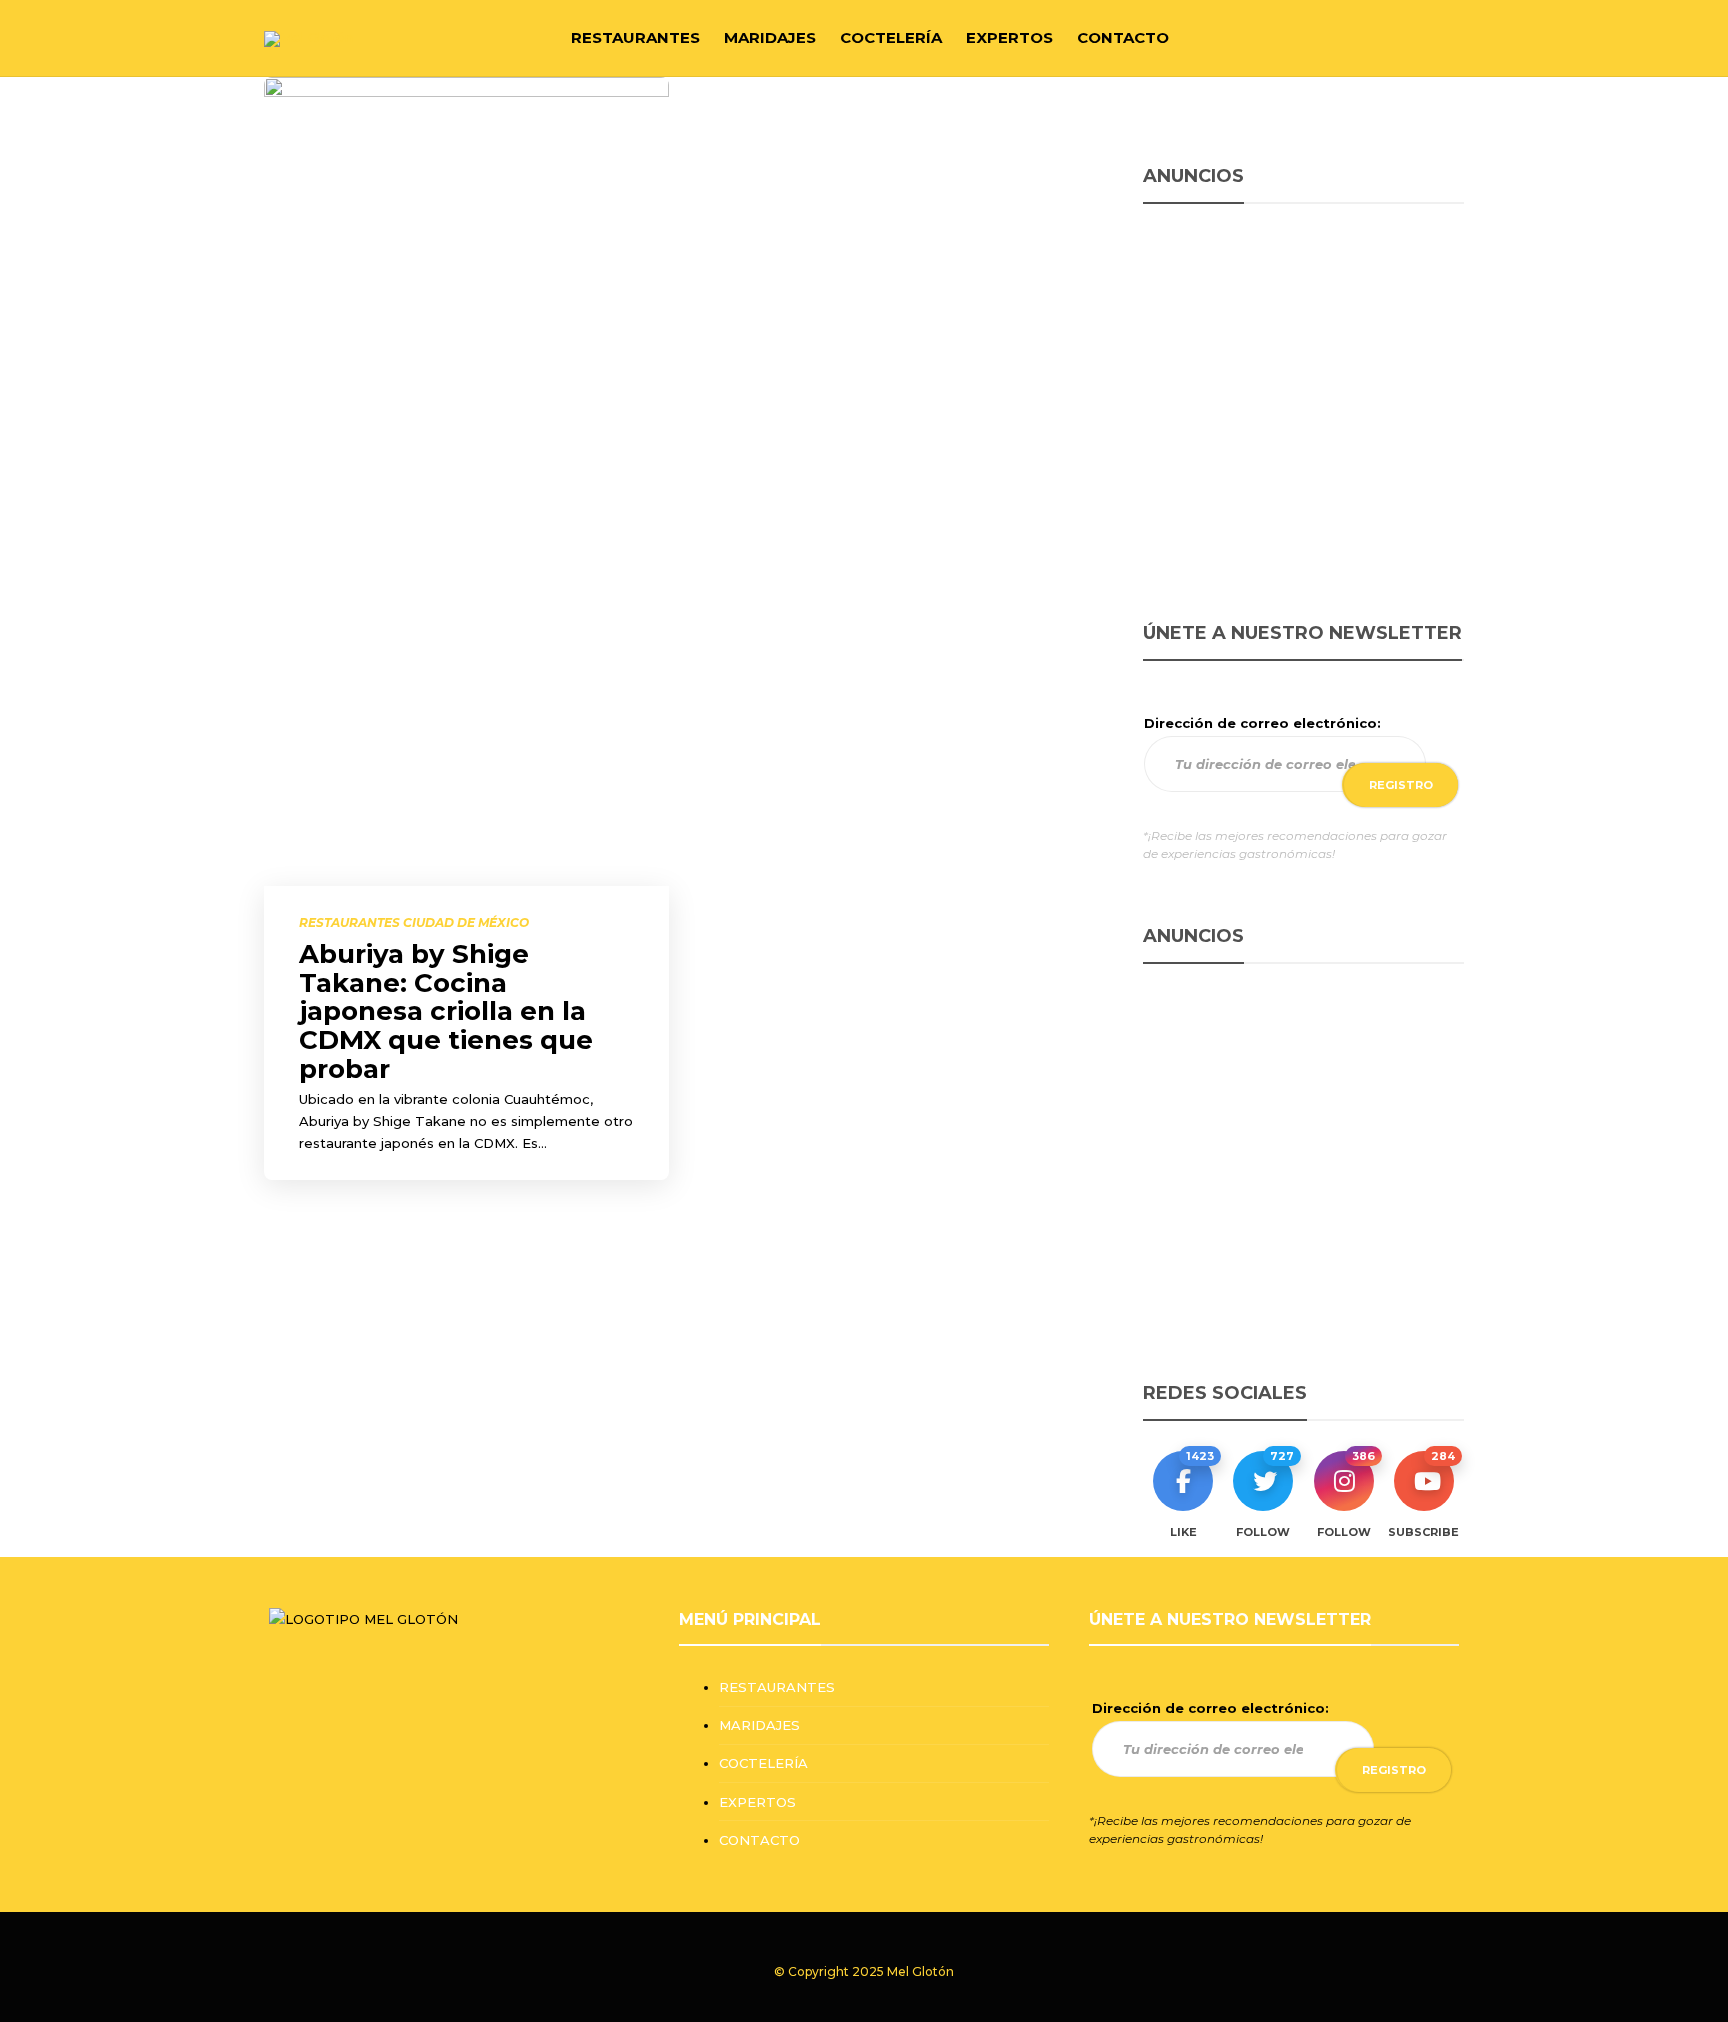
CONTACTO (1123, 37)
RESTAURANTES (635, 37)
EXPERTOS (1009, 37)
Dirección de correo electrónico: (1262, 723)
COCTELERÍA (891, 37)
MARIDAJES (770, 37)
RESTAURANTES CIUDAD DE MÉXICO (414, 922)
